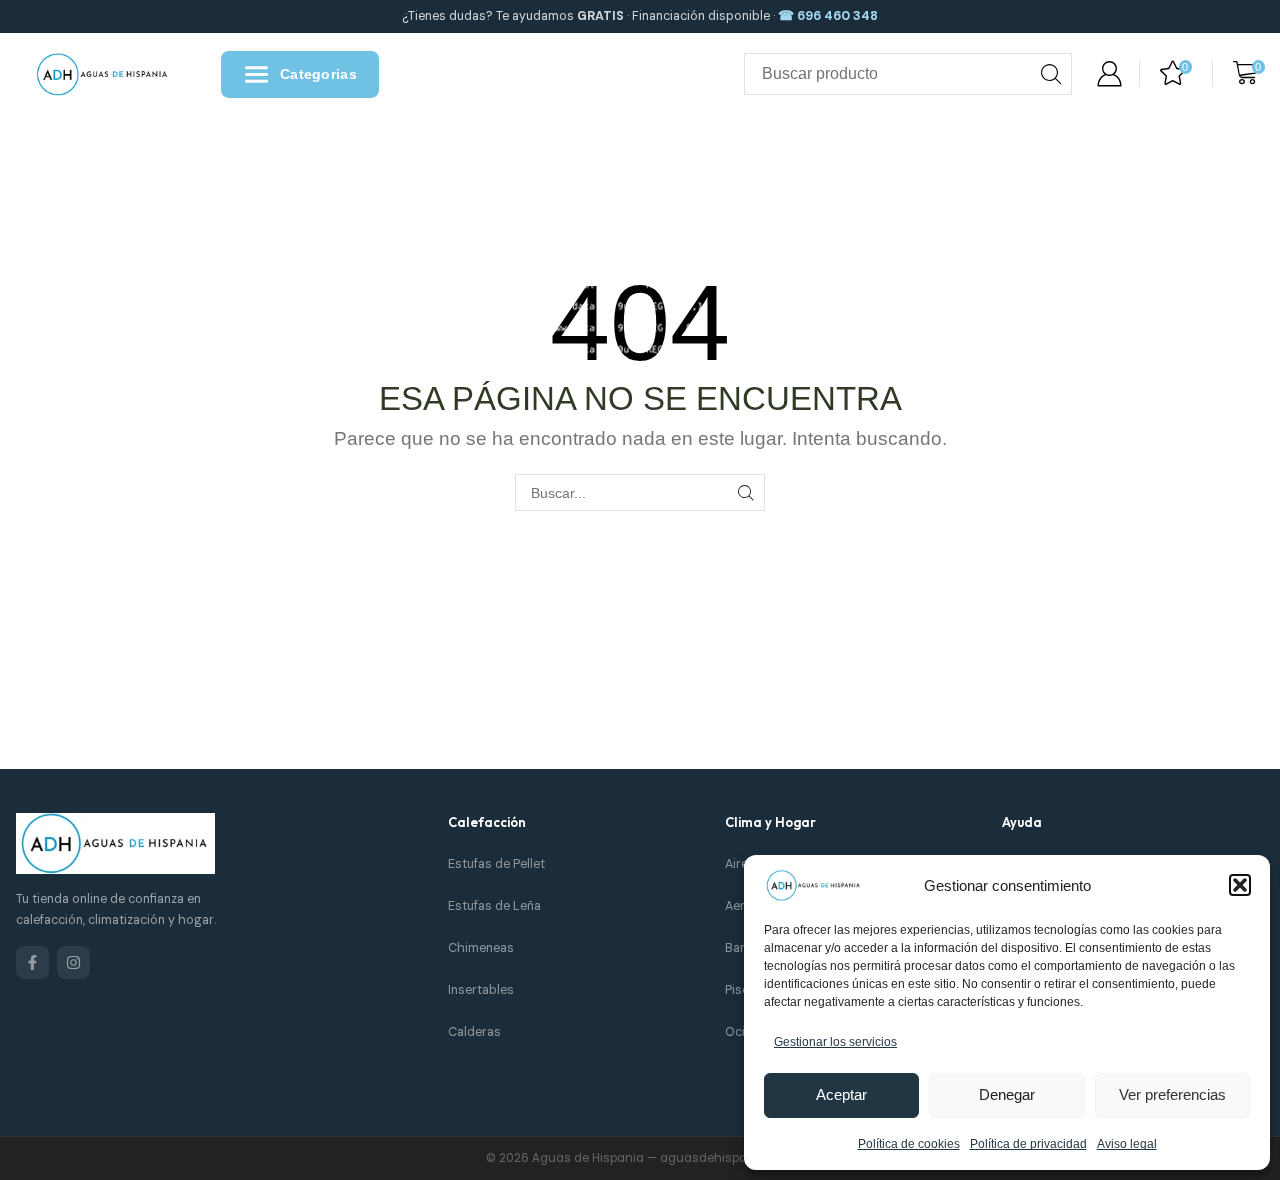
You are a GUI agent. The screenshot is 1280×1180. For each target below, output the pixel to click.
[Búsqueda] (1051, 74)
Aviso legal (1127, 1144)
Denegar (1007, 1094)
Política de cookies (909, 1144)
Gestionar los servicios (835, 1042)
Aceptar (841, 1094)
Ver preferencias (1172, 1094)
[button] (1240, 885)
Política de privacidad (1028, 1144)
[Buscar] (746, 492)
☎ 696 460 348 (828, 16)
